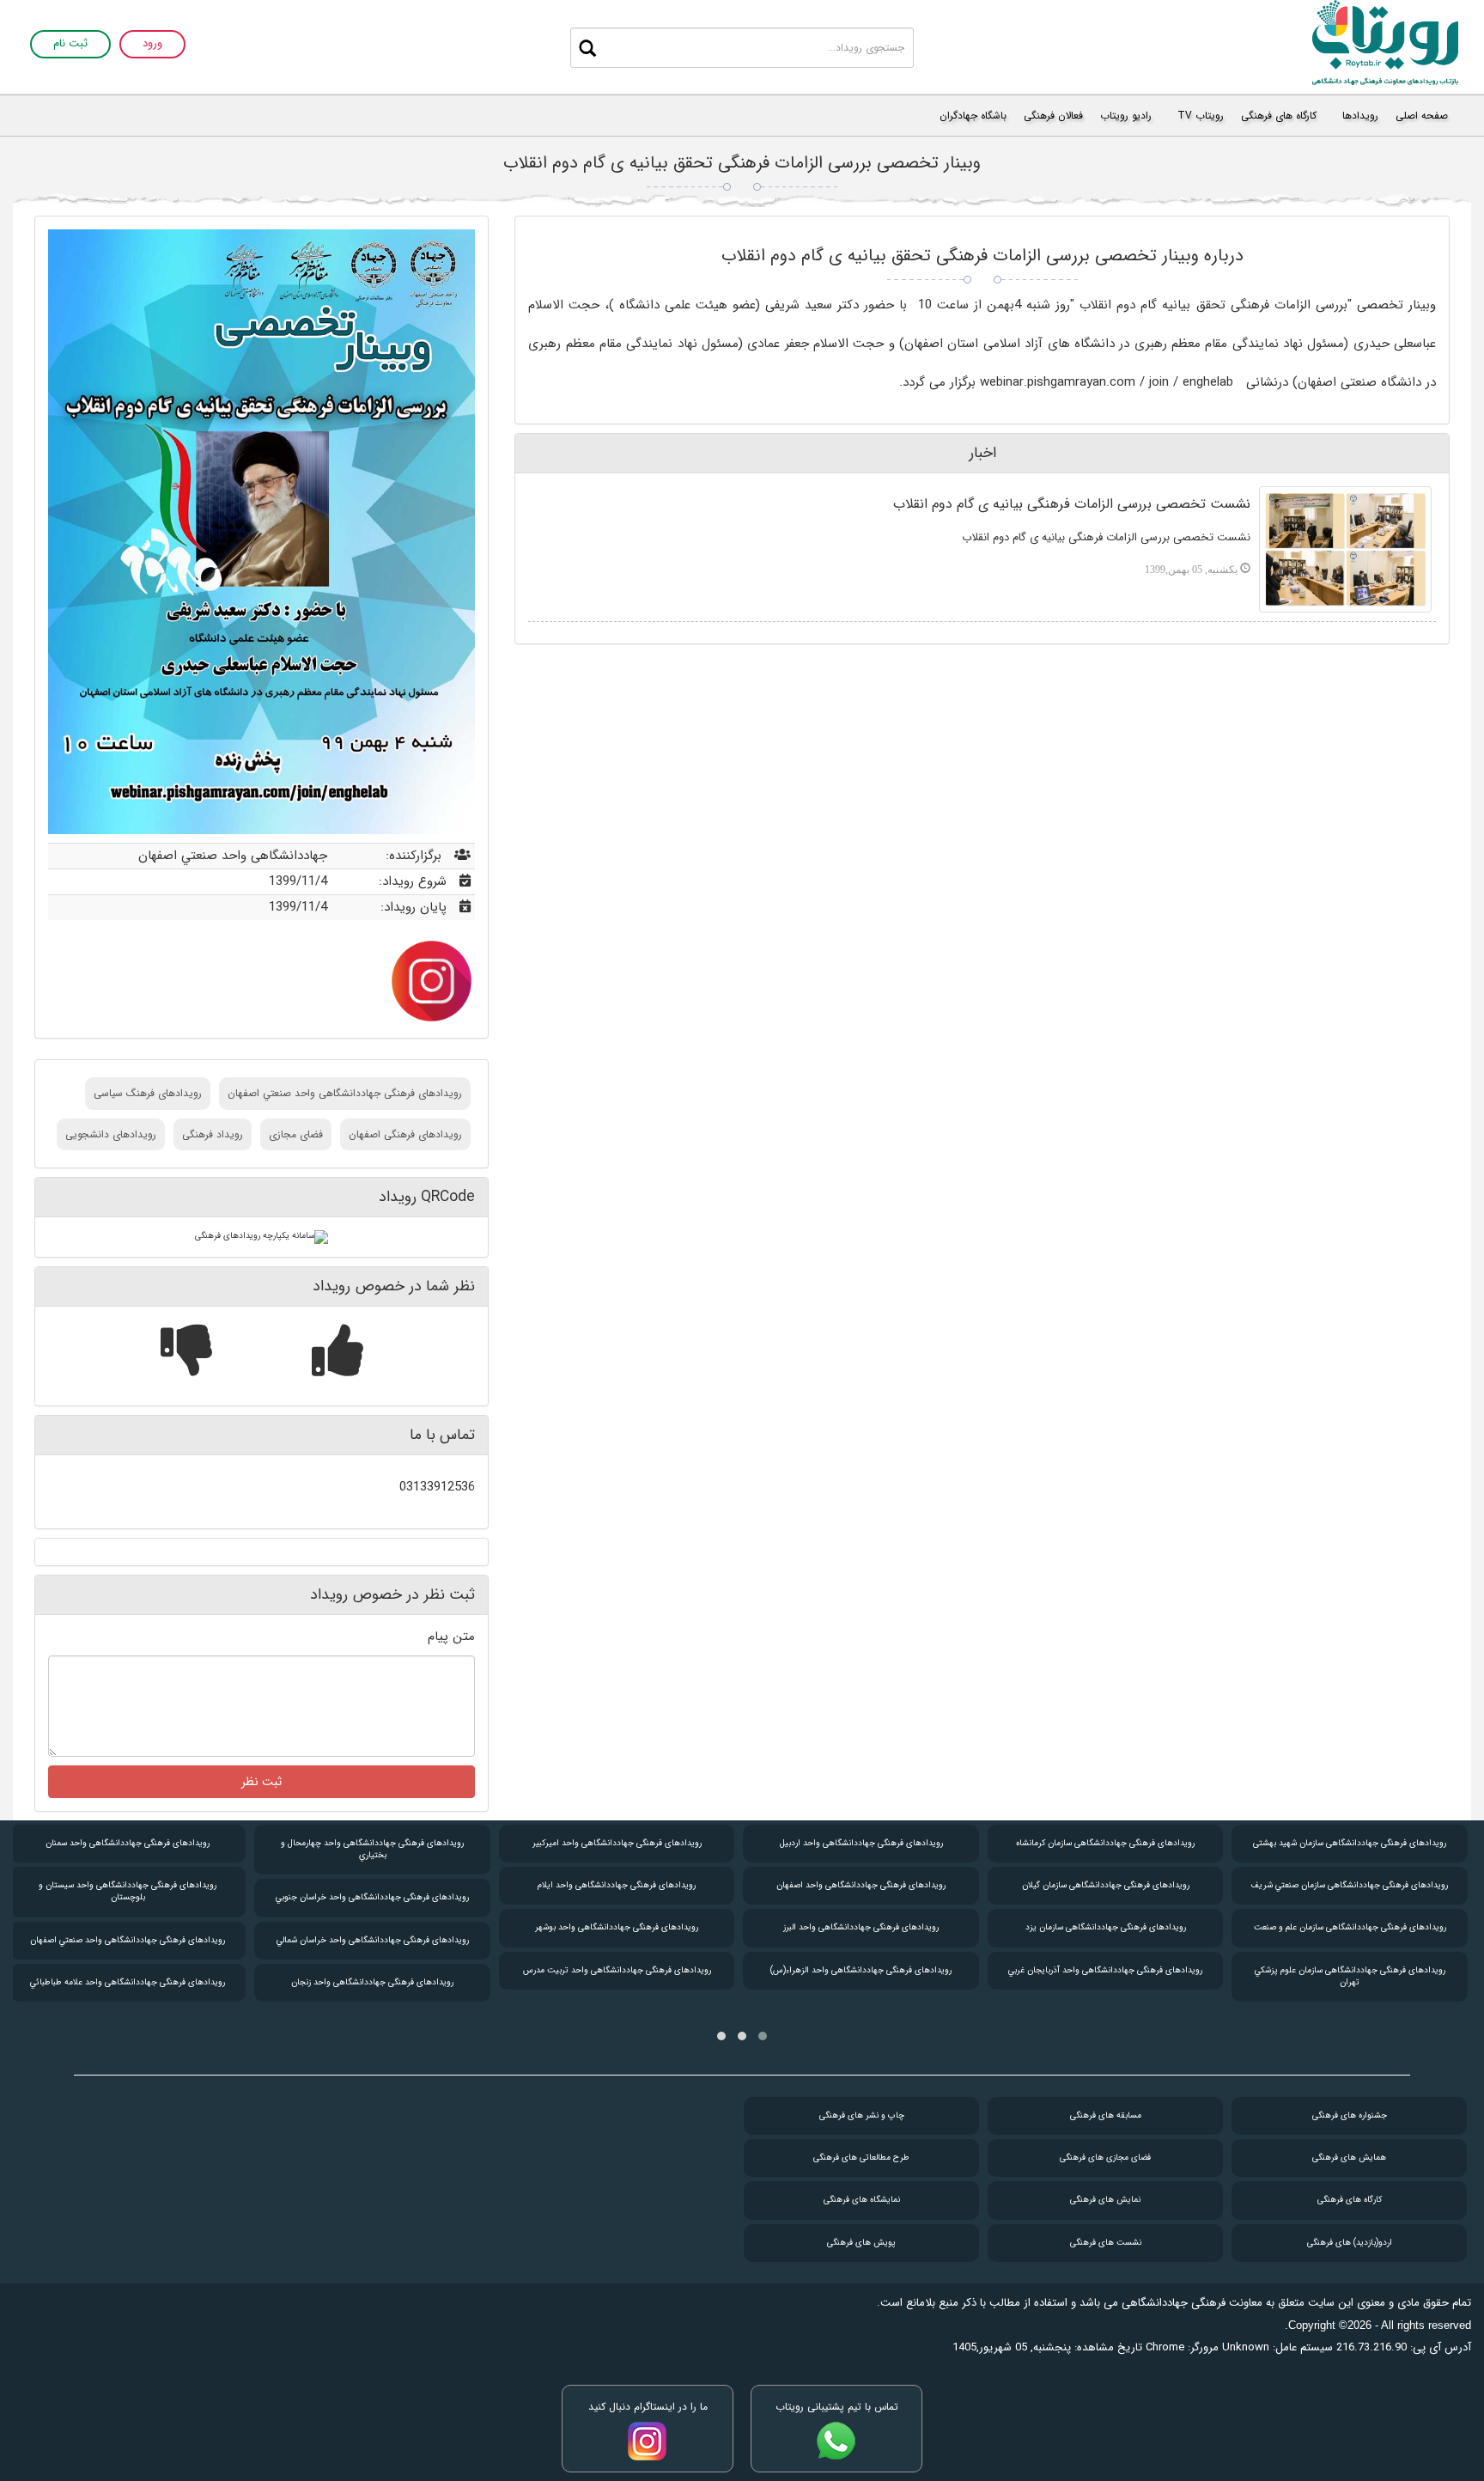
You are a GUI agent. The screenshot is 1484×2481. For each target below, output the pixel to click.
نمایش (1105, 2200)
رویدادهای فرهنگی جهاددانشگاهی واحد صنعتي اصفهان (345, 1093)
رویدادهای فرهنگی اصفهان (405, 1134)
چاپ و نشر (862, 2115)
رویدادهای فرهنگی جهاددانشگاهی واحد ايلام (617, 1885)
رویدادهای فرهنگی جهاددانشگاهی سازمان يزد (1106, 1927)
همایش (1349, 2158)
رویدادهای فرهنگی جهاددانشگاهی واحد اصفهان (861, 1885)
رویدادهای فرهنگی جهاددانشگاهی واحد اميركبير (617, 1843)
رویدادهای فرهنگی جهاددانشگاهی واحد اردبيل (861, 1843)
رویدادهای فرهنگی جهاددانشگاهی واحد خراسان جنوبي (372, 1897)
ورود (152, 44)
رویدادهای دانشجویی (111, 1134)
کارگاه (1350, 2200)
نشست (1106, 2243)
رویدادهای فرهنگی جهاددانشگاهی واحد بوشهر (617, 1927)
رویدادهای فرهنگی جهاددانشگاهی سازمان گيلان (1106, 1885)
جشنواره (1350, 2115)
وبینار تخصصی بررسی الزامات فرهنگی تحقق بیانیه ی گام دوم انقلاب (742, 163)
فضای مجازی (296, 1134)
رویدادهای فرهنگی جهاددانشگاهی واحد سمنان (128, 1843)
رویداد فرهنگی (213, 1134)
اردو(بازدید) (1350, 2243)
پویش (861, 2243)
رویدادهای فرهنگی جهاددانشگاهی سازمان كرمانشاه (1105, 1843)
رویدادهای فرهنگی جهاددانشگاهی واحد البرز (861, 1927)
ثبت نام (70, 44)
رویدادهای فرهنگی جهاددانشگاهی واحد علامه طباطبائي (128, 1982)
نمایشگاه (862, 2200)
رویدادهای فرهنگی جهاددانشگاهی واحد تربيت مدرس (617, 1970)
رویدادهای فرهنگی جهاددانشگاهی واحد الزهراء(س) (861, 1970)
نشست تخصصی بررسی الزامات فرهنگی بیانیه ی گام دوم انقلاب (1072, 504)
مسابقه (1106, 2115)
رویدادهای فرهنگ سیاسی (148, 1093)
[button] (763, 2036)
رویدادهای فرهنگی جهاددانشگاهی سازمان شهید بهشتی (1350, 1843)
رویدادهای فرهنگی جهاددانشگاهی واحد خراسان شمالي (373, 1940)
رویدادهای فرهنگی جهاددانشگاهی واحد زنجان (372, 1982)
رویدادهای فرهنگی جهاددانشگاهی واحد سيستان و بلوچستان (128, 1891)
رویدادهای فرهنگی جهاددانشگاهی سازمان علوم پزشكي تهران (1350, 1976)
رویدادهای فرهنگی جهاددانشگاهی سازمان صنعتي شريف (1350, 1885)
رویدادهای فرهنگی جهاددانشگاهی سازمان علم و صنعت (1350, 1927)
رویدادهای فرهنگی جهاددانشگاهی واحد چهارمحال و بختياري (372, 1849)
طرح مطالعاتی (861, 2158)
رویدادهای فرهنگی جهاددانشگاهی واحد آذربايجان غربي (1105, 1970)
